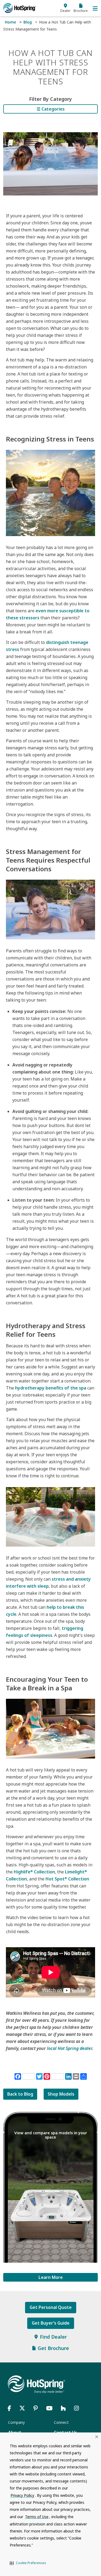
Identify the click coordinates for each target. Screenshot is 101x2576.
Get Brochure (53, 2348)
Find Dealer (53, 2337)
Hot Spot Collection (67, 1879)
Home (11, 22)
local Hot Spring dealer (69, 2048)
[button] (28, 2563)
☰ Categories (51, 109)
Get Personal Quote (51, 2307)
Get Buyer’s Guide (51, 2323)
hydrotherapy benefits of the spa (51, 1388)
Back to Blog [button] (20, 2094)
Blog (28, 22)
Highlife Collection (34, 1872)
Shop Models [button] (61, 2094)
